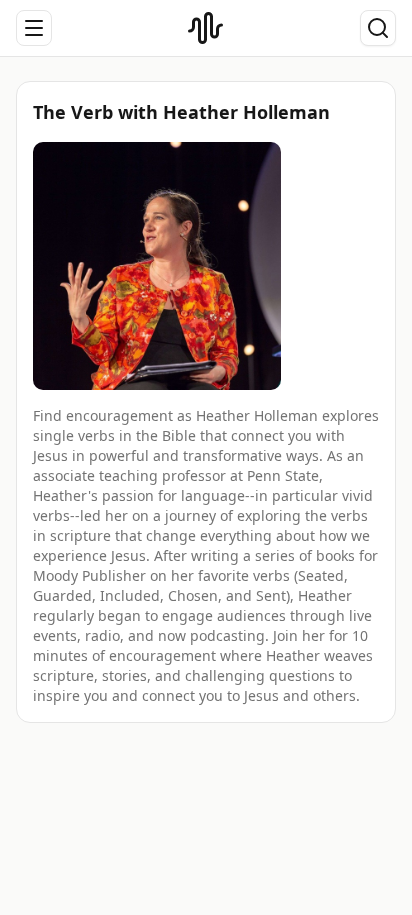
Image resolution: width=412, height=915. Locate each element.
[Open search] (378, 28)
